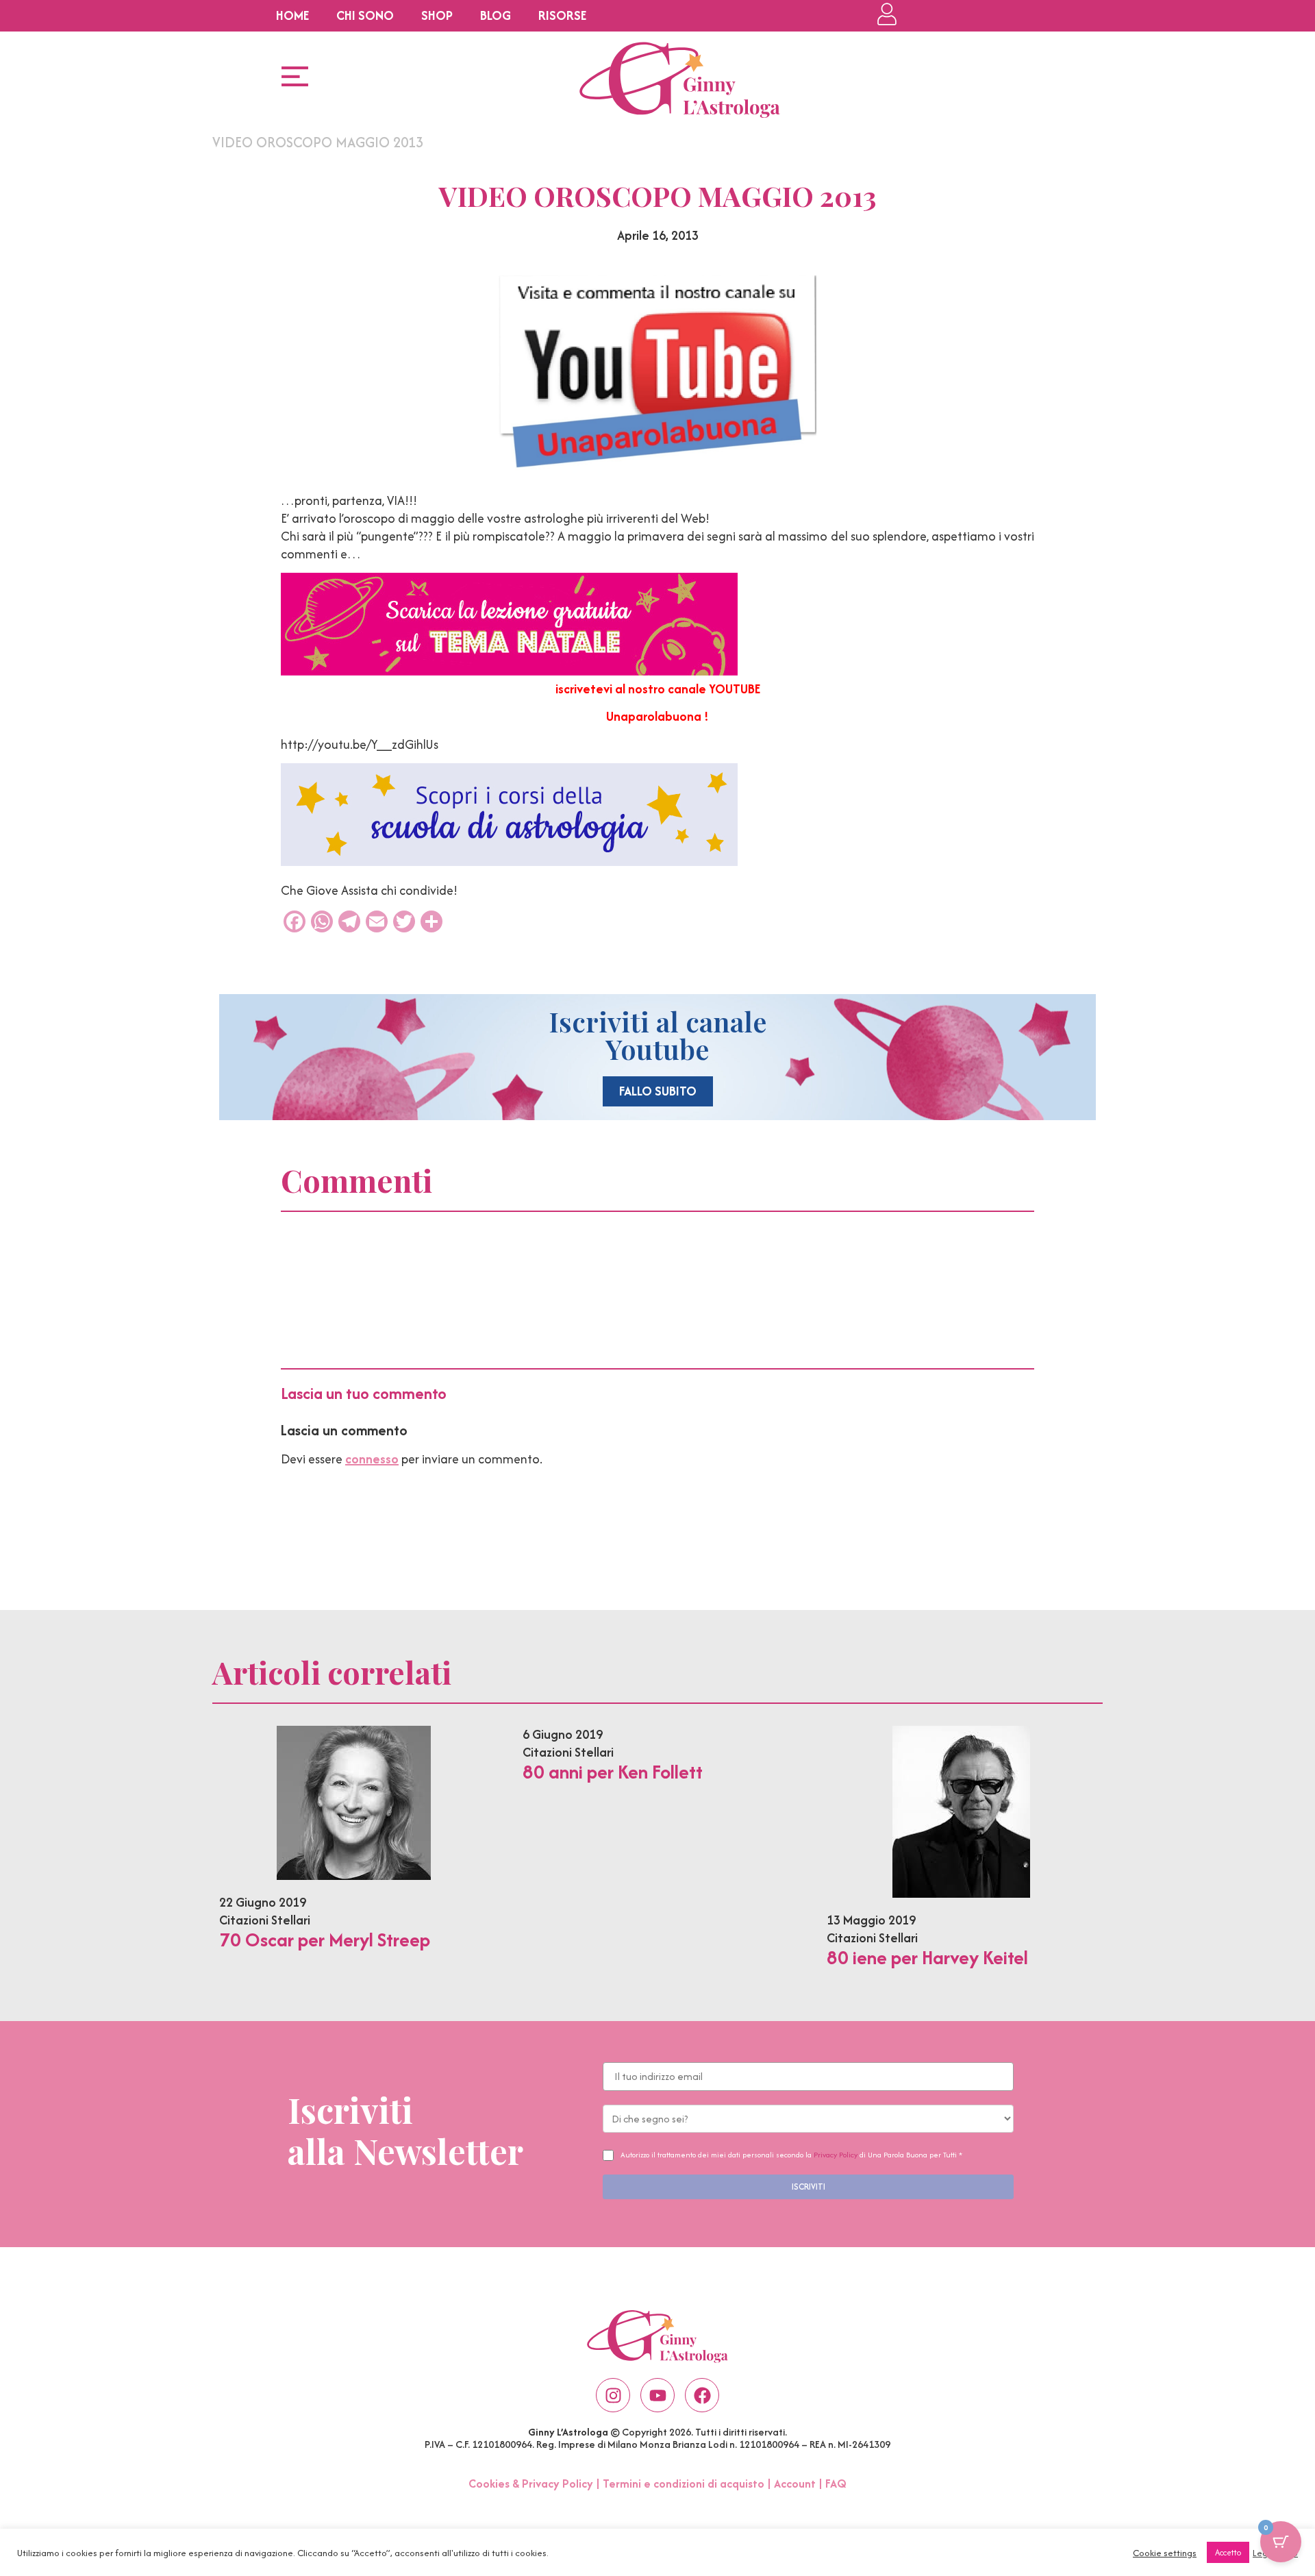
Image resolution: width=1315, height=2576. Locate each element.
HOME (292, 15)
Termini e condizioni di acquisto (684, 2484)
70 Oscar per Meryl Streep (325, 1940)
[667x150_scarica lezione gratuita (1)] (509, 671)
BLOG (496, 15)
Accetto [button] (1228, 2552)
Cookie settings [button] (1165, 2553)
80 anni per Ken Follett (613, 1772)
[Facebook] (702, 2395)
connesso (372, 1459)
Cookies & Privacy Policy (531, 2484)
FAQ (836, 2484)
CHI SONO (365, 15)
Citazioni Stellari (265, 1920)
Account (795, 2484)
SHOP (437, 15)
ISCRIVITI (809, 2187)
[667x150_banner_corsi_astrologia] (509, 862)
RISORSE (562, 15)
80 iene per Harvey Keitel (927, 1957)
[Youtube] (657, 2395)
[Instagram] (613, 2395)
